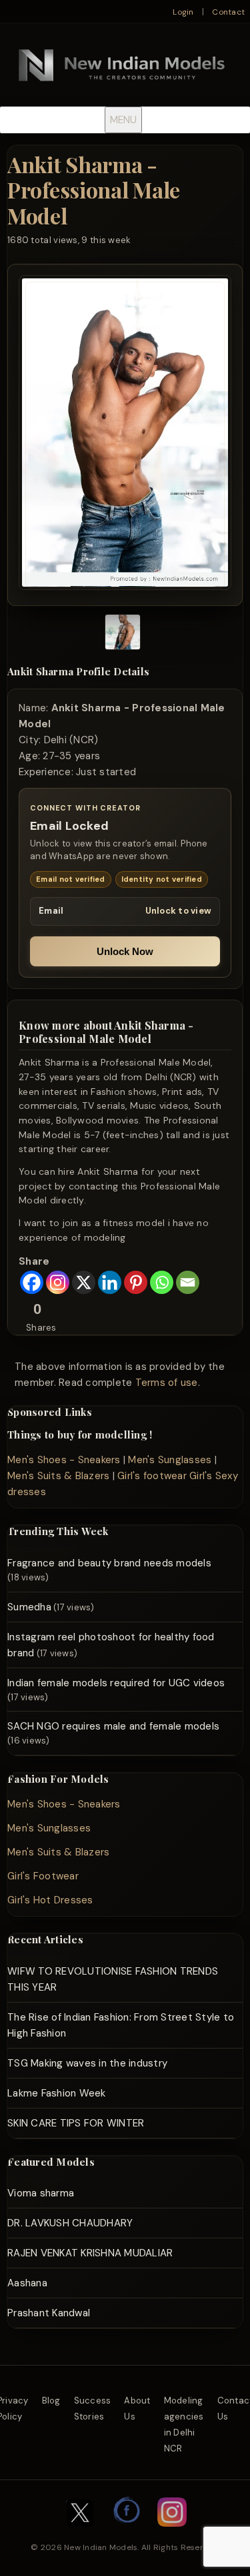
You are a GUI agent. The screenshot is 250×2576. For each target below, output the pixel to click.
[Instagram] (58, 1282)
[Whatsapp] (162, 1282)
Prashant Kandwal (49, 2313)
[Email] (188, 1282)
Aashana (27, 2283)
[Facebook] (32, 1282)
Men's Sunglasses (170, 1460)
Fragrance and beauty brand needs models (109, 1563)
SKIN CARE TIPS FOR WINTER (76, 2123)
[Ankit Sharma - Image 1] (123, 634)
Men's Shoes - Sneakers (64, 1460)
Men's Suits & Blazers (58, 1476)
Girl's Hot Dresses (50, 1900)
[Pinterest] (136, 1282)
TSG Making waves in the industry (87, 2063)
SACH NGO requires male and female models (113, 1726)
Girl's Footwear (43, 1876)
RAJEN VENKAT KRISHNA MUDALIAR (90, 2253)
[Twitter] (80, 2533)
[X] (84, 1282)
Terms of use (167, 1383)
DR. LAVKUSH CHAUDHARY (70, 2223)
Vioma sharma (41, 2193)
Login (183, 12)
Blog (51, 2401)
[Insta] (172, 2533)
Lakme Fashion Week (57, 2093)
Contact (228, 12)
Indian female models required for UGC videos (116, 1683)
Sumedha (29, 1607)
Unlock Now (125, 951)
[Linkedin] (110, 1282)
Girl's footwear (152, 1476)
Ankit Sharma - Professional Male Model (94, 190)
